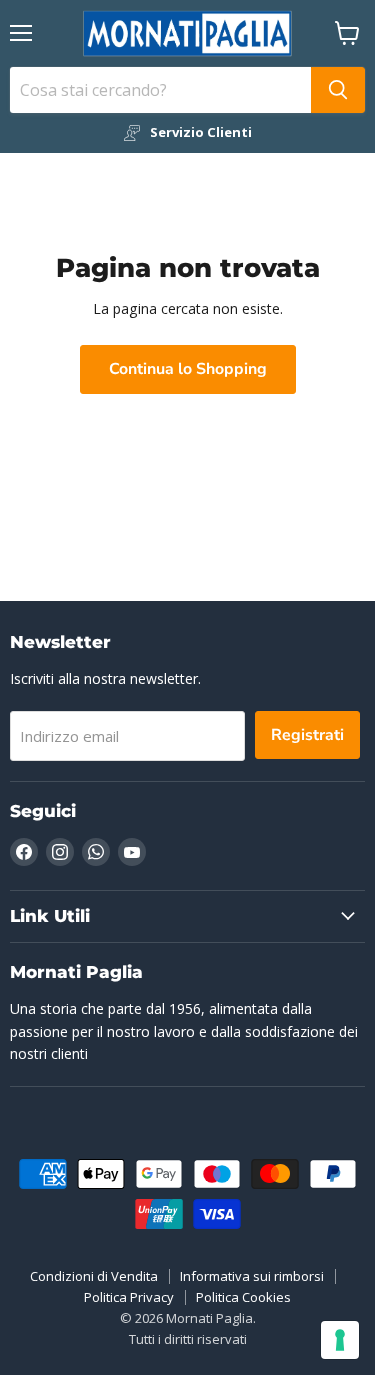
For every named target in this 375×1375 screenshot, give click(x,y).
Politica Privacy (129, 1297)
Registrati (307, 735)
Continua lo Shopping (188, 369)
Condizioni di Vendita (94, 1276)
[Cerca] (338, 90)
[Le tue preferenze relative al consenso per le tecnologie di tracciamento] (340, 1340)
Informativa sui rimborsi (252, 1276)
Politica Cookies (243, 1297)
